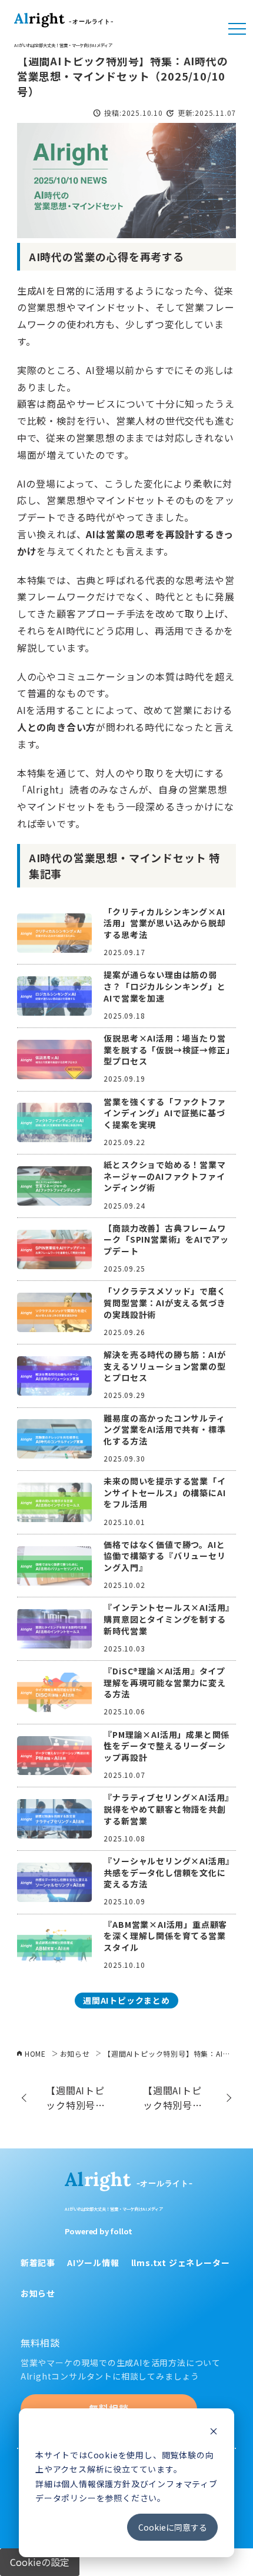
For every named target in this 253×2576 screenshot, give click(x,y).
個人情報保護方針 (96, 2484)
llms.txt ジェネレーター (181, 2263)
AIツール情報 (93, 2263)
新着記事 (38, 2263)
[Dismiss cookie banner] (214, 2432)
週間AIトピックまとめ (126, 2000)
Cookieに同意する (173, 2527)
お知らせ (38, 2293)
